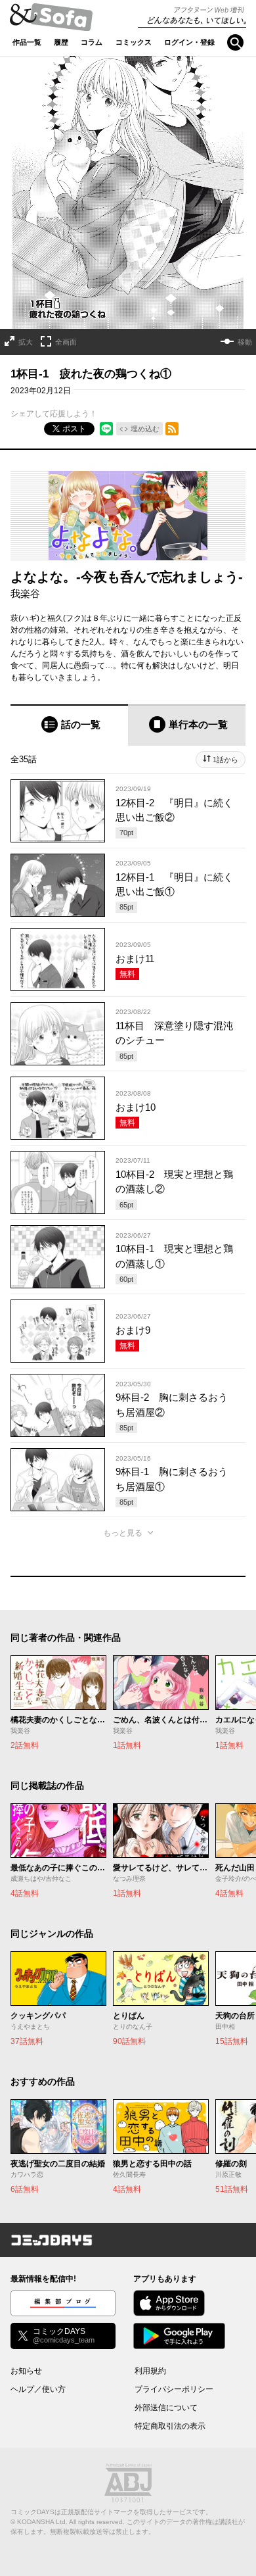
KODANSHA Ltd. (42, 2522)
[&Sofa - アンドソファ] (51, 21)
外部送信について (166, 2408)
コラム (92, 42)
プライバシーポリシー (174, 2389)
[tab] (69, 725)
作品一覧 (27, 42)
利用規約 (150, 2371)
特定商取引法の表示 (170, 2426)
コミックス (134, 42)
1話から (225, 760)
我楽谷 (25, 594)
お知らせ (26, 2371)
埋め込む (145, 429)
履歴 (61, 42)
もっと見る (123, 1533)
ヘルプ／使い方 (38, 2389)
